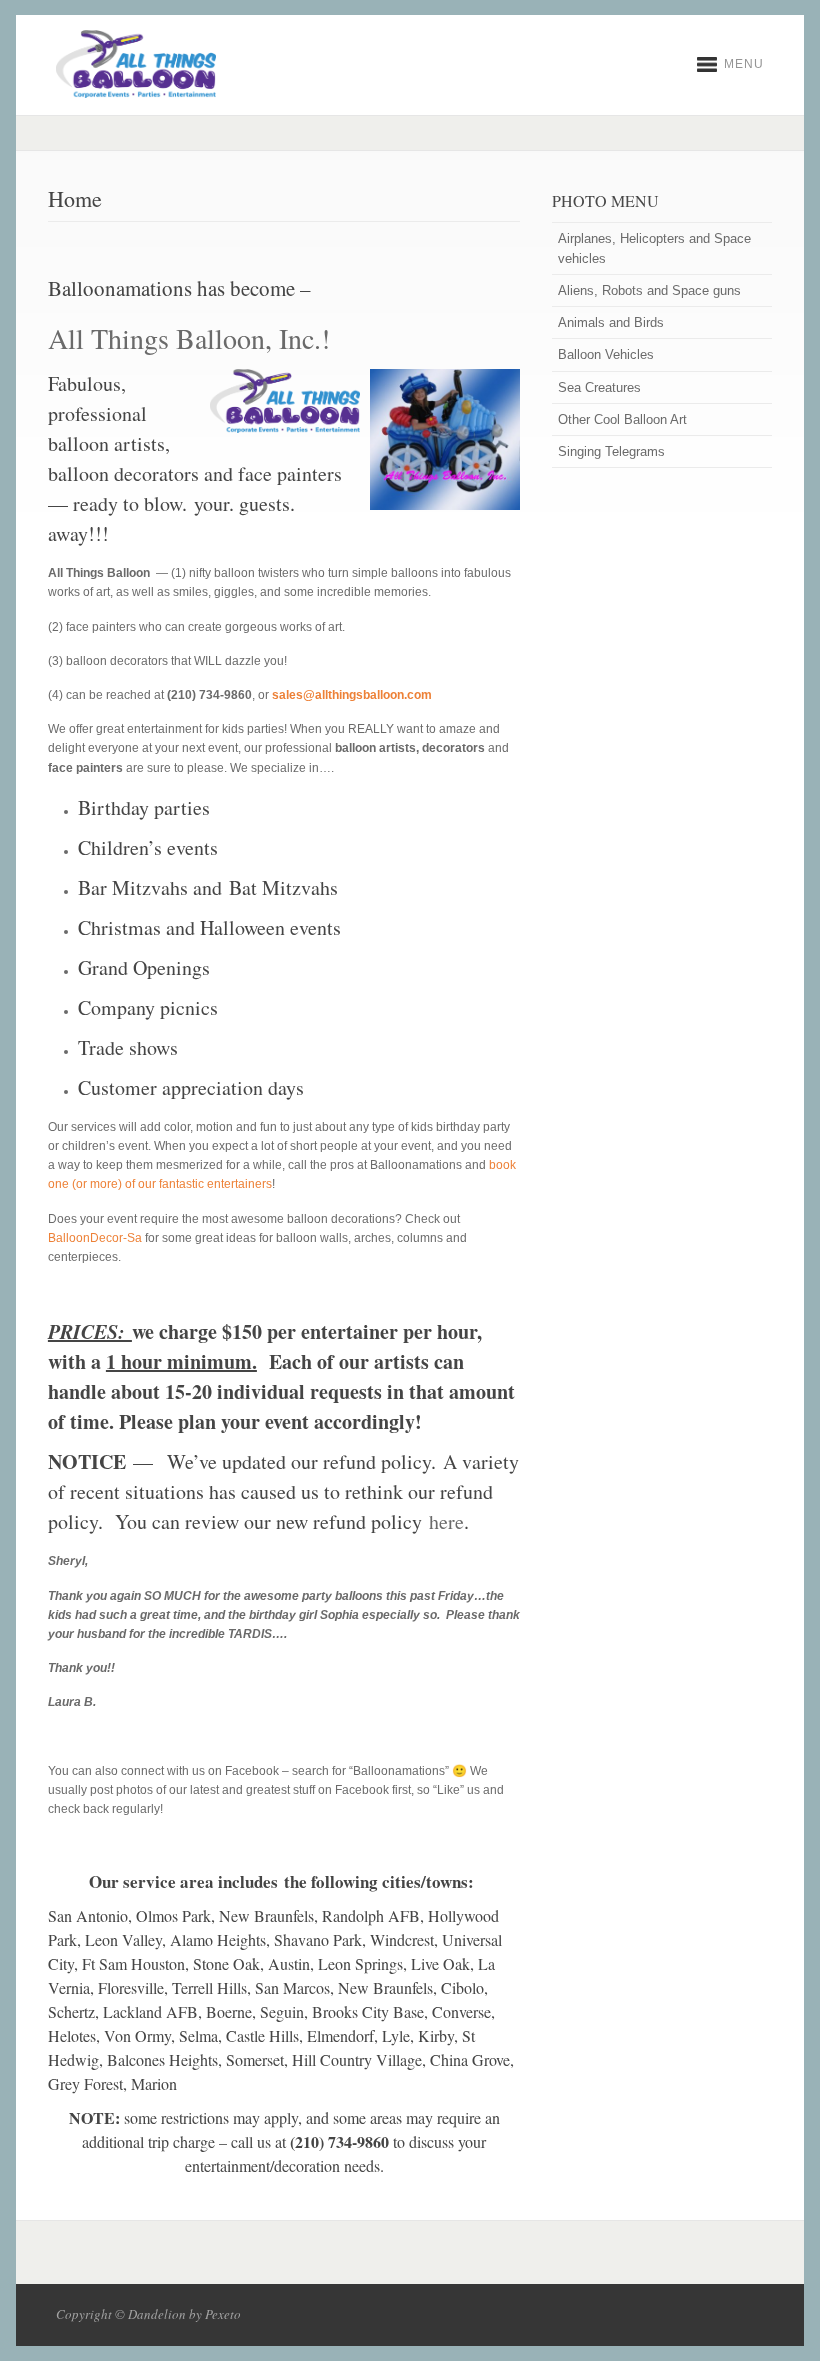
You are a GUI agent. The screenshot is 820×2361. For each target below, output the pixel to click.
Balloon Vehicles (606, 354)
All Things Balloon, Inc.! (189, 338)
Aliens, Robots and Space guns (649, 290)
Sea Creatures (599, 387)
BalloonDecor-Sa (95, 1238)
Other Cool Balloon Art (622, 419)
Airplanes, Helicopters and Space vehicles (654, 248)
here (446, 1521)
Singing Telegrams (611, 451)
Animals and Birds (611, 322)
